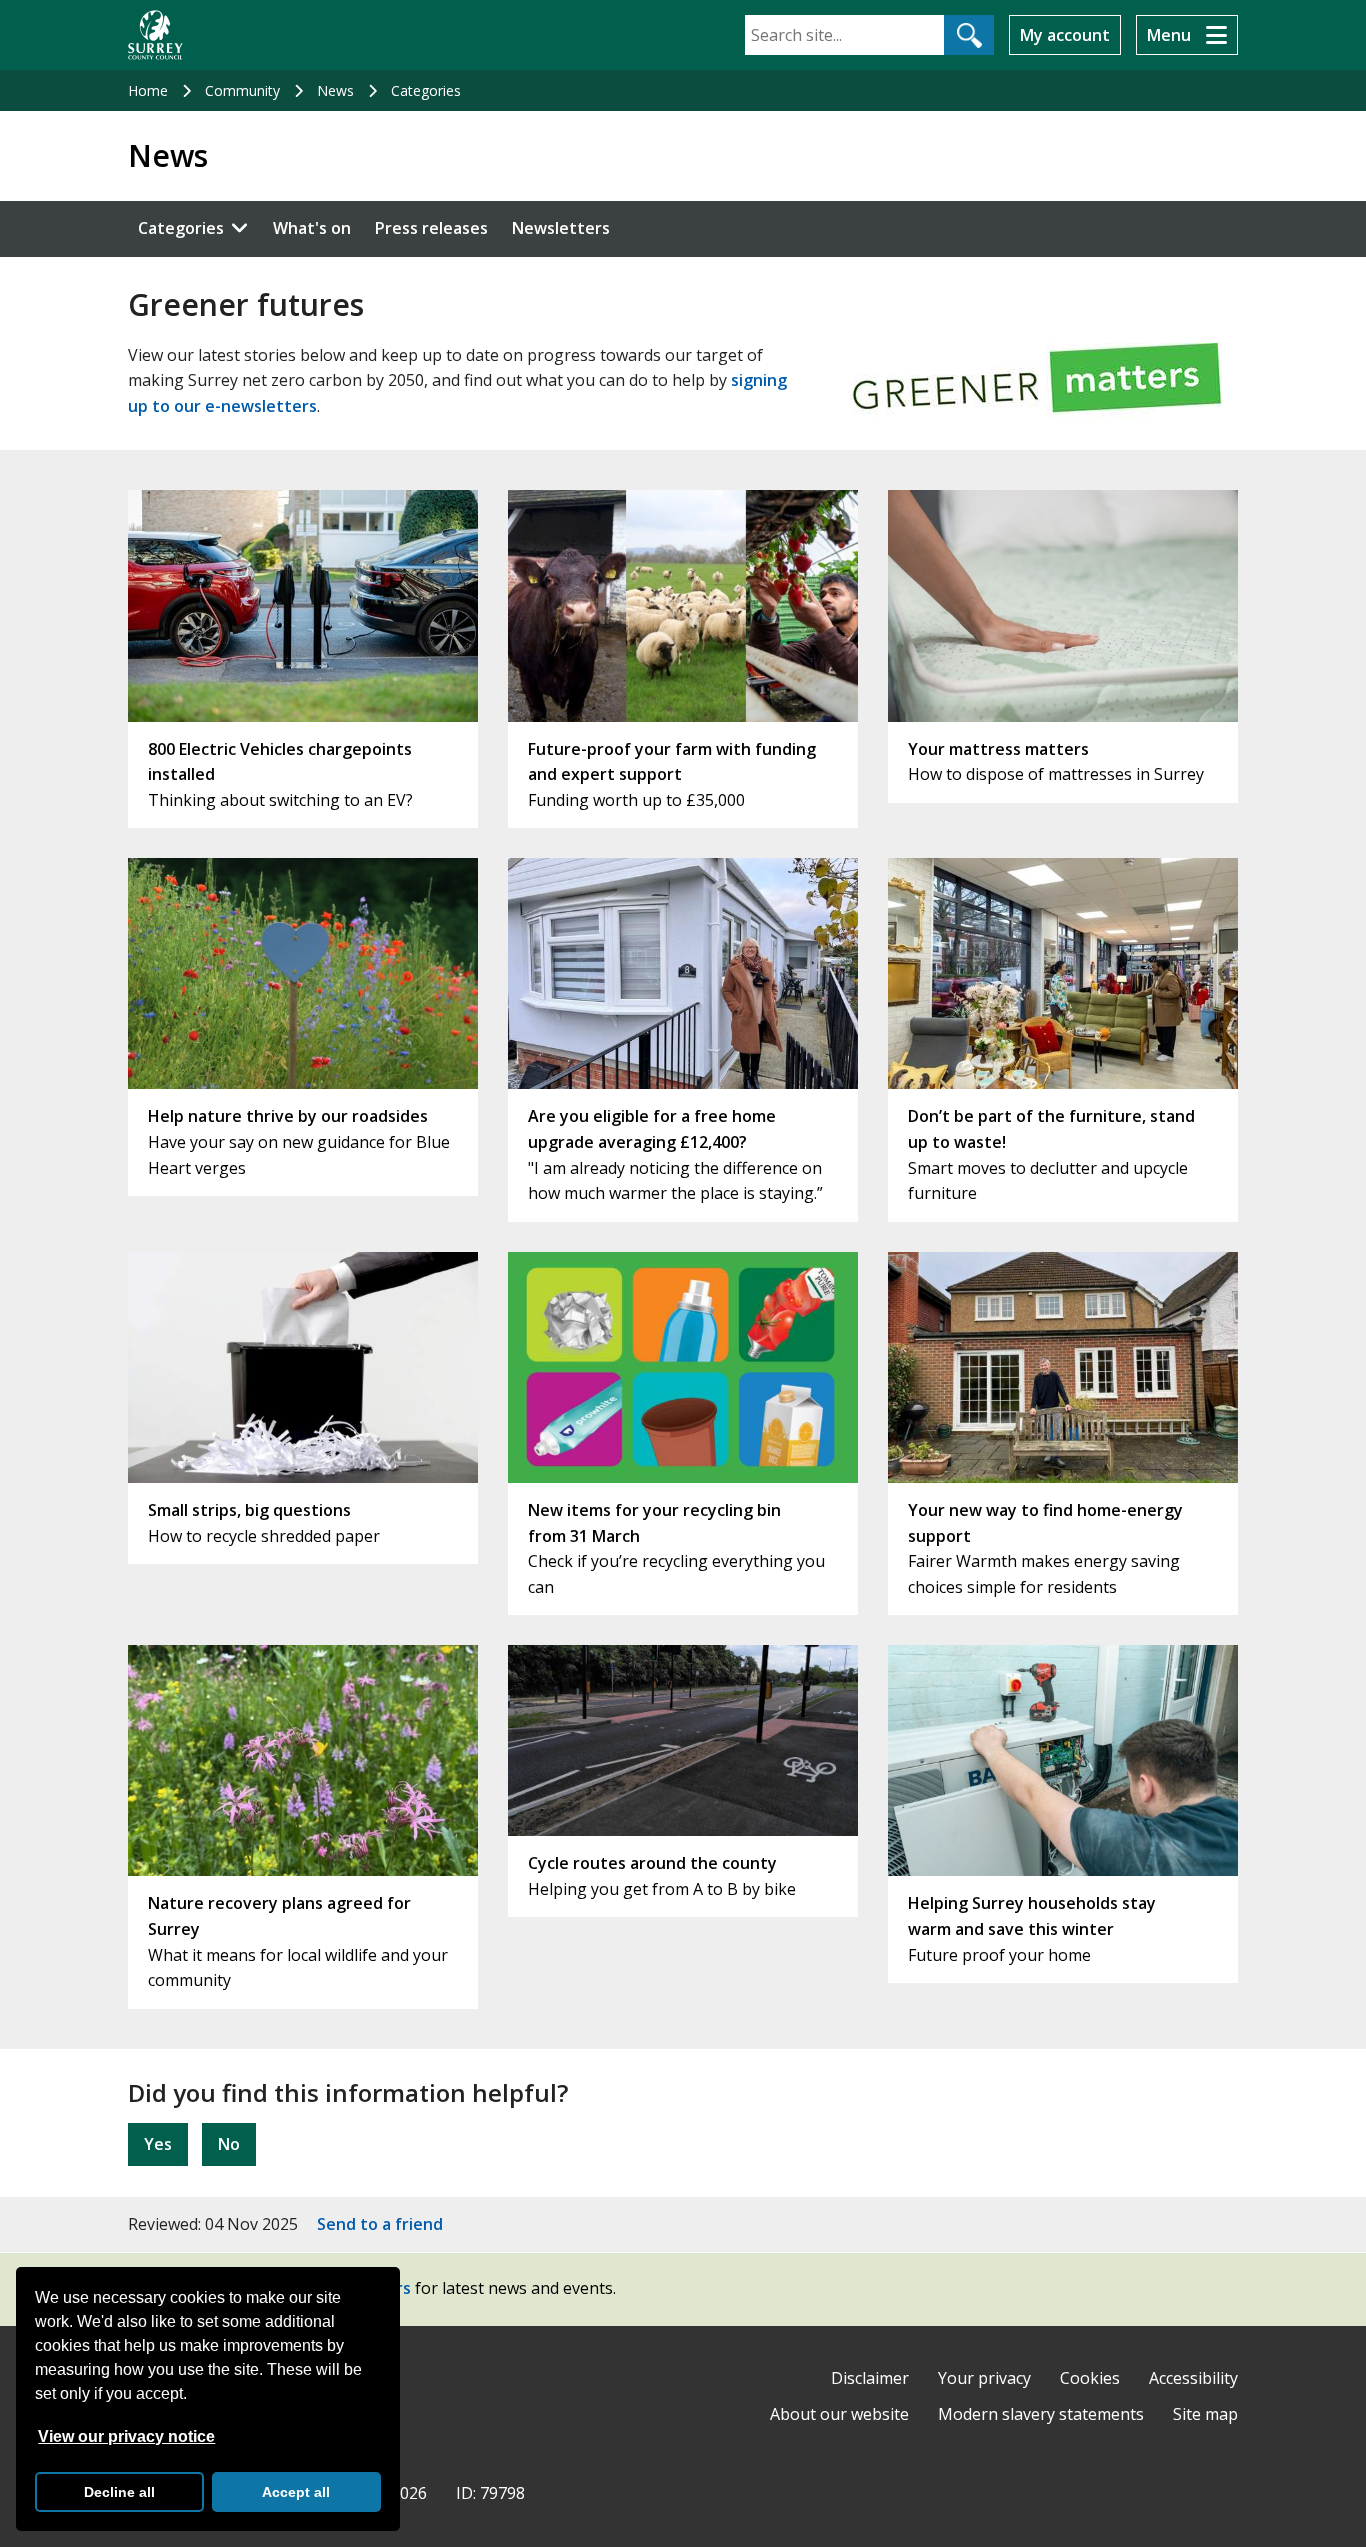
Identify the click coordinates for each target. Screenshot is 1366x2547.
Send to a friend (380, 2224)
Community (242, 90)
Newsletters (561, 228)
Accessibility (1193, 2378)
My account (1065, 35)
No (229, 2144)
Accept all (296, 2492)
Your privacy (984, 2378)
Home (148, 90)
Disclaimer (870, 2378)
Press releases (431, 228)
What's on (312, 228)
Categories (426, 90)
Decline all (119, 2492)
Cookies (1090, 2378)
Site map (1205, 2414)
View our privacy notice (126, 2436)
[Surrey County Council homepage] (155, 35)
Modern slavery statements (1041, 2414)
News (335, 90)
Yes (158, 2144)
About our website (839, 2414)
